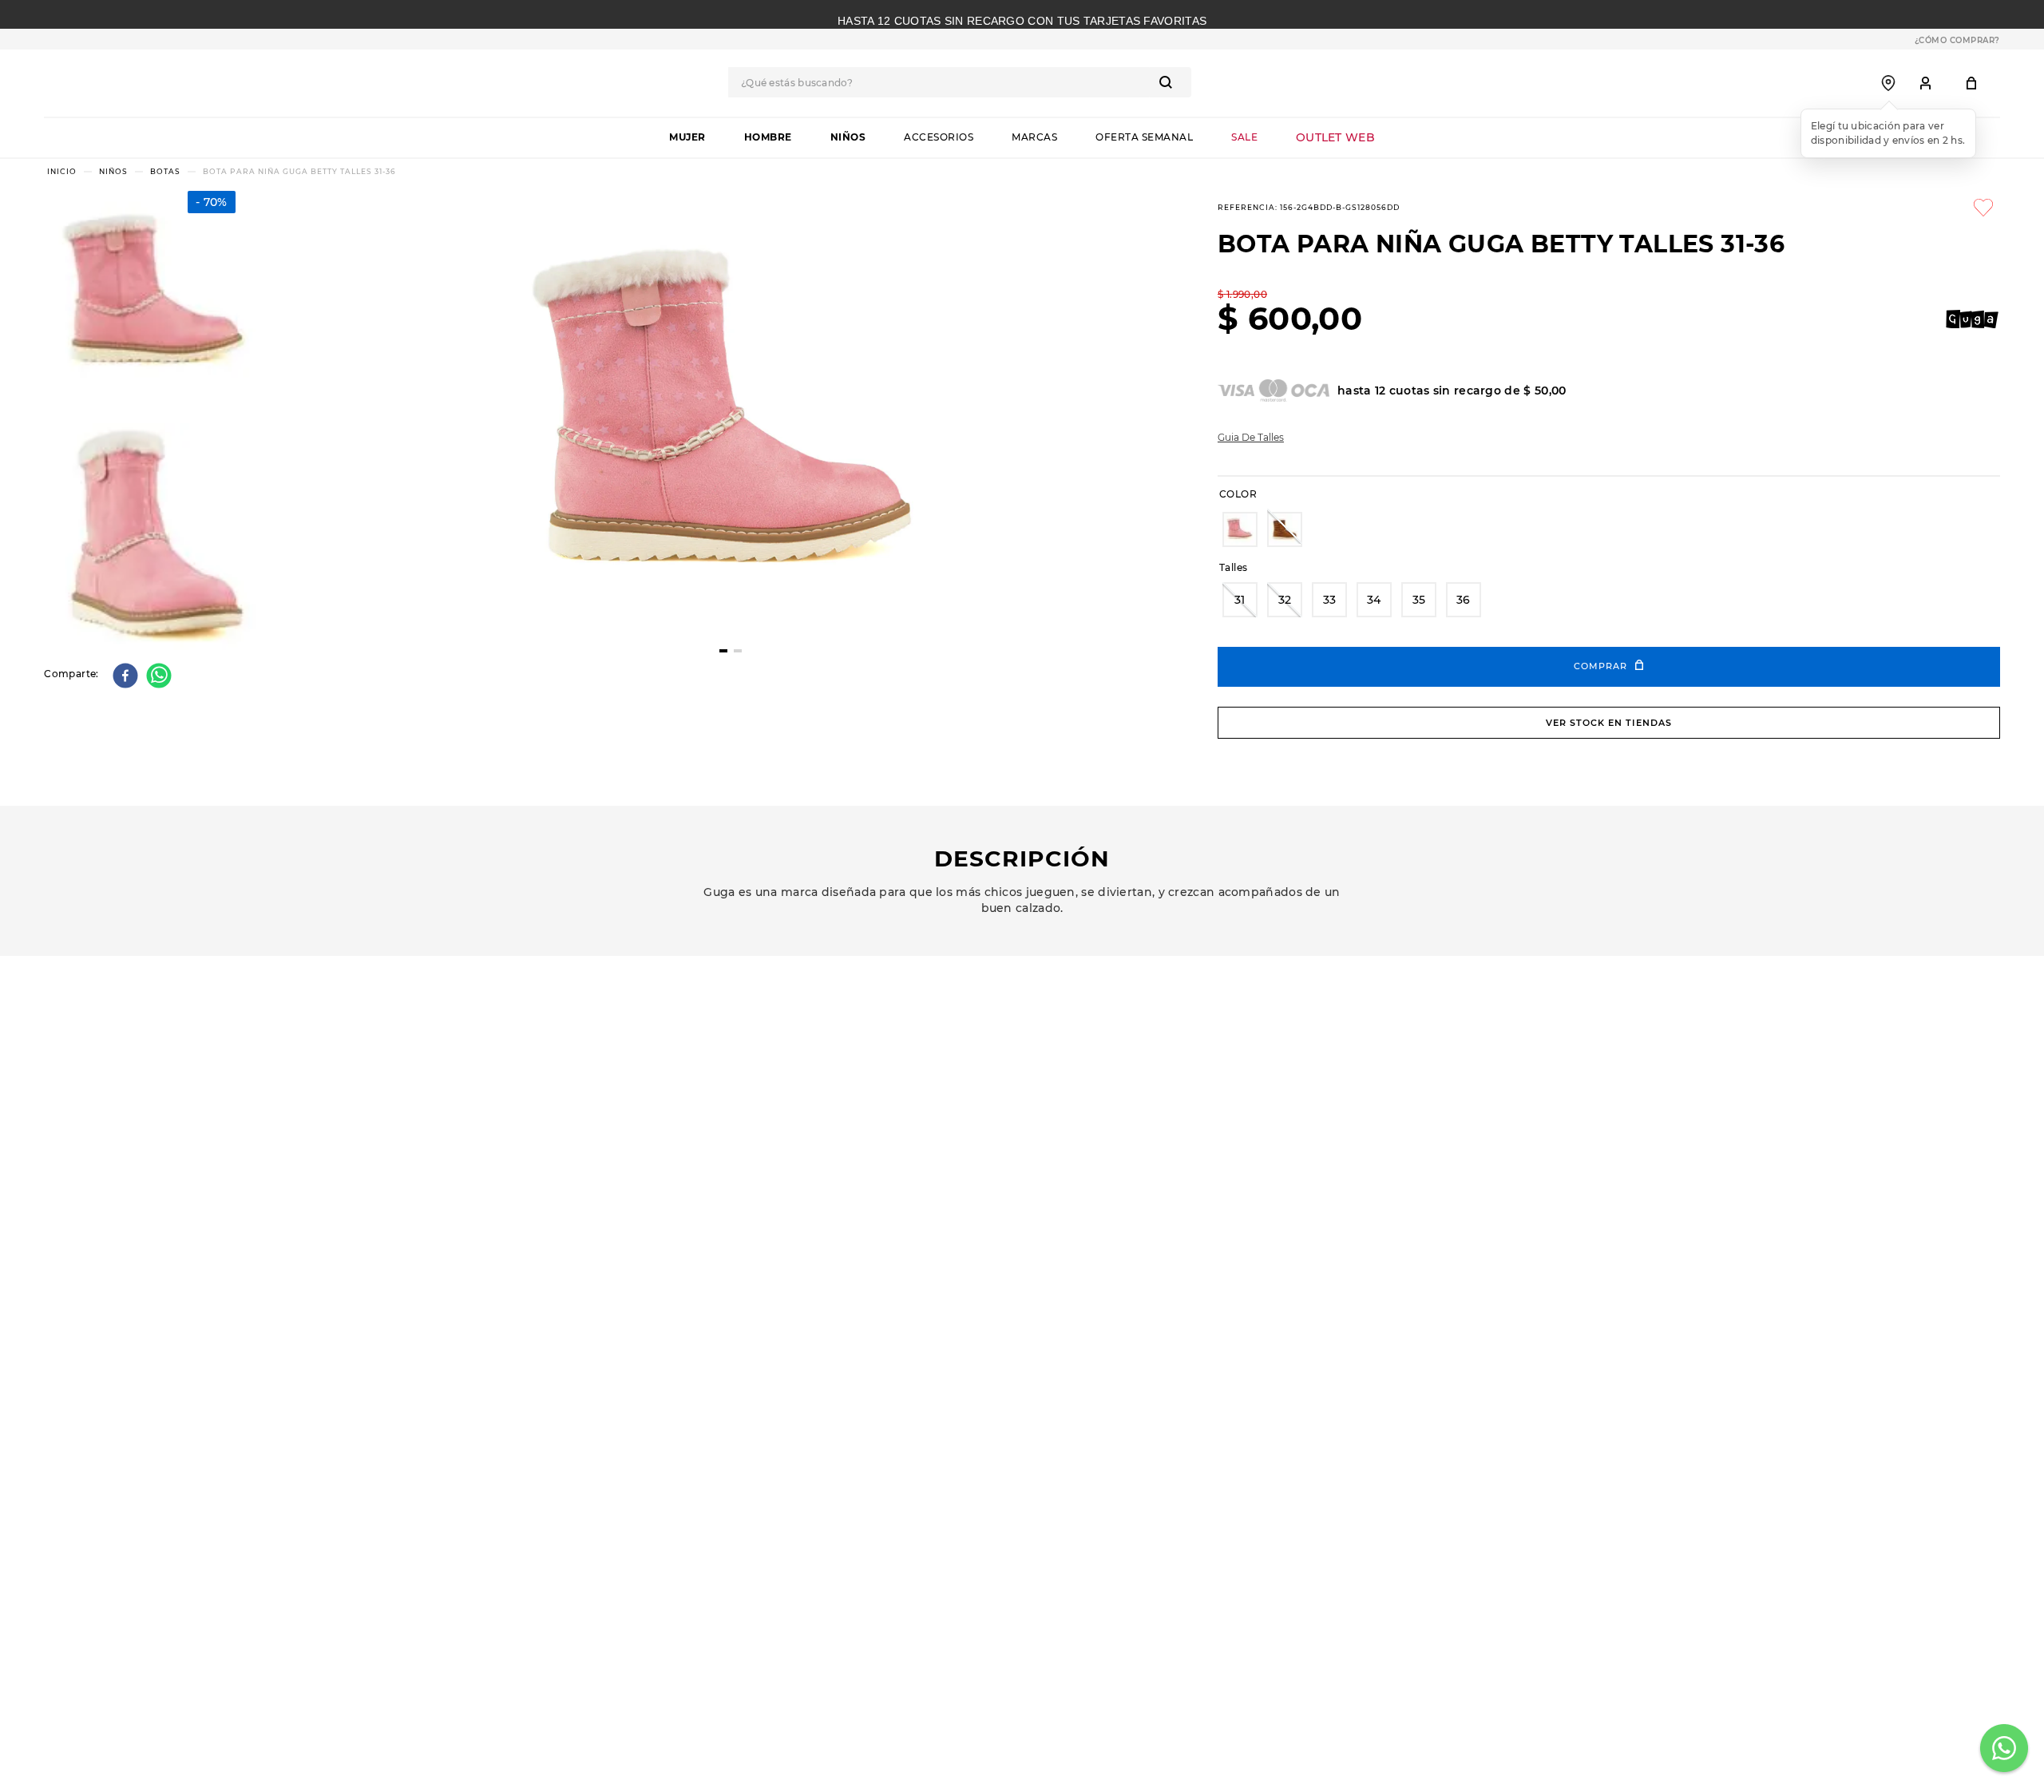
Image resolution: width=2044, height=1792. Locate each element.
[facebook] (127, 677)
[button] (1240, 529)
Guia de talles (1251, 438)
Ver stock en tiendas (1609, 723)
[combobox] (983, 82)
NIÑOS (113, 171)
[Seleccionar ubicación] (1888, 83)
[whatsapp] (161, 677)
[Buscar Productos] (1192, 82)
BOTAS (165, 171)
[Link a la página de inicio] (62, 171)
